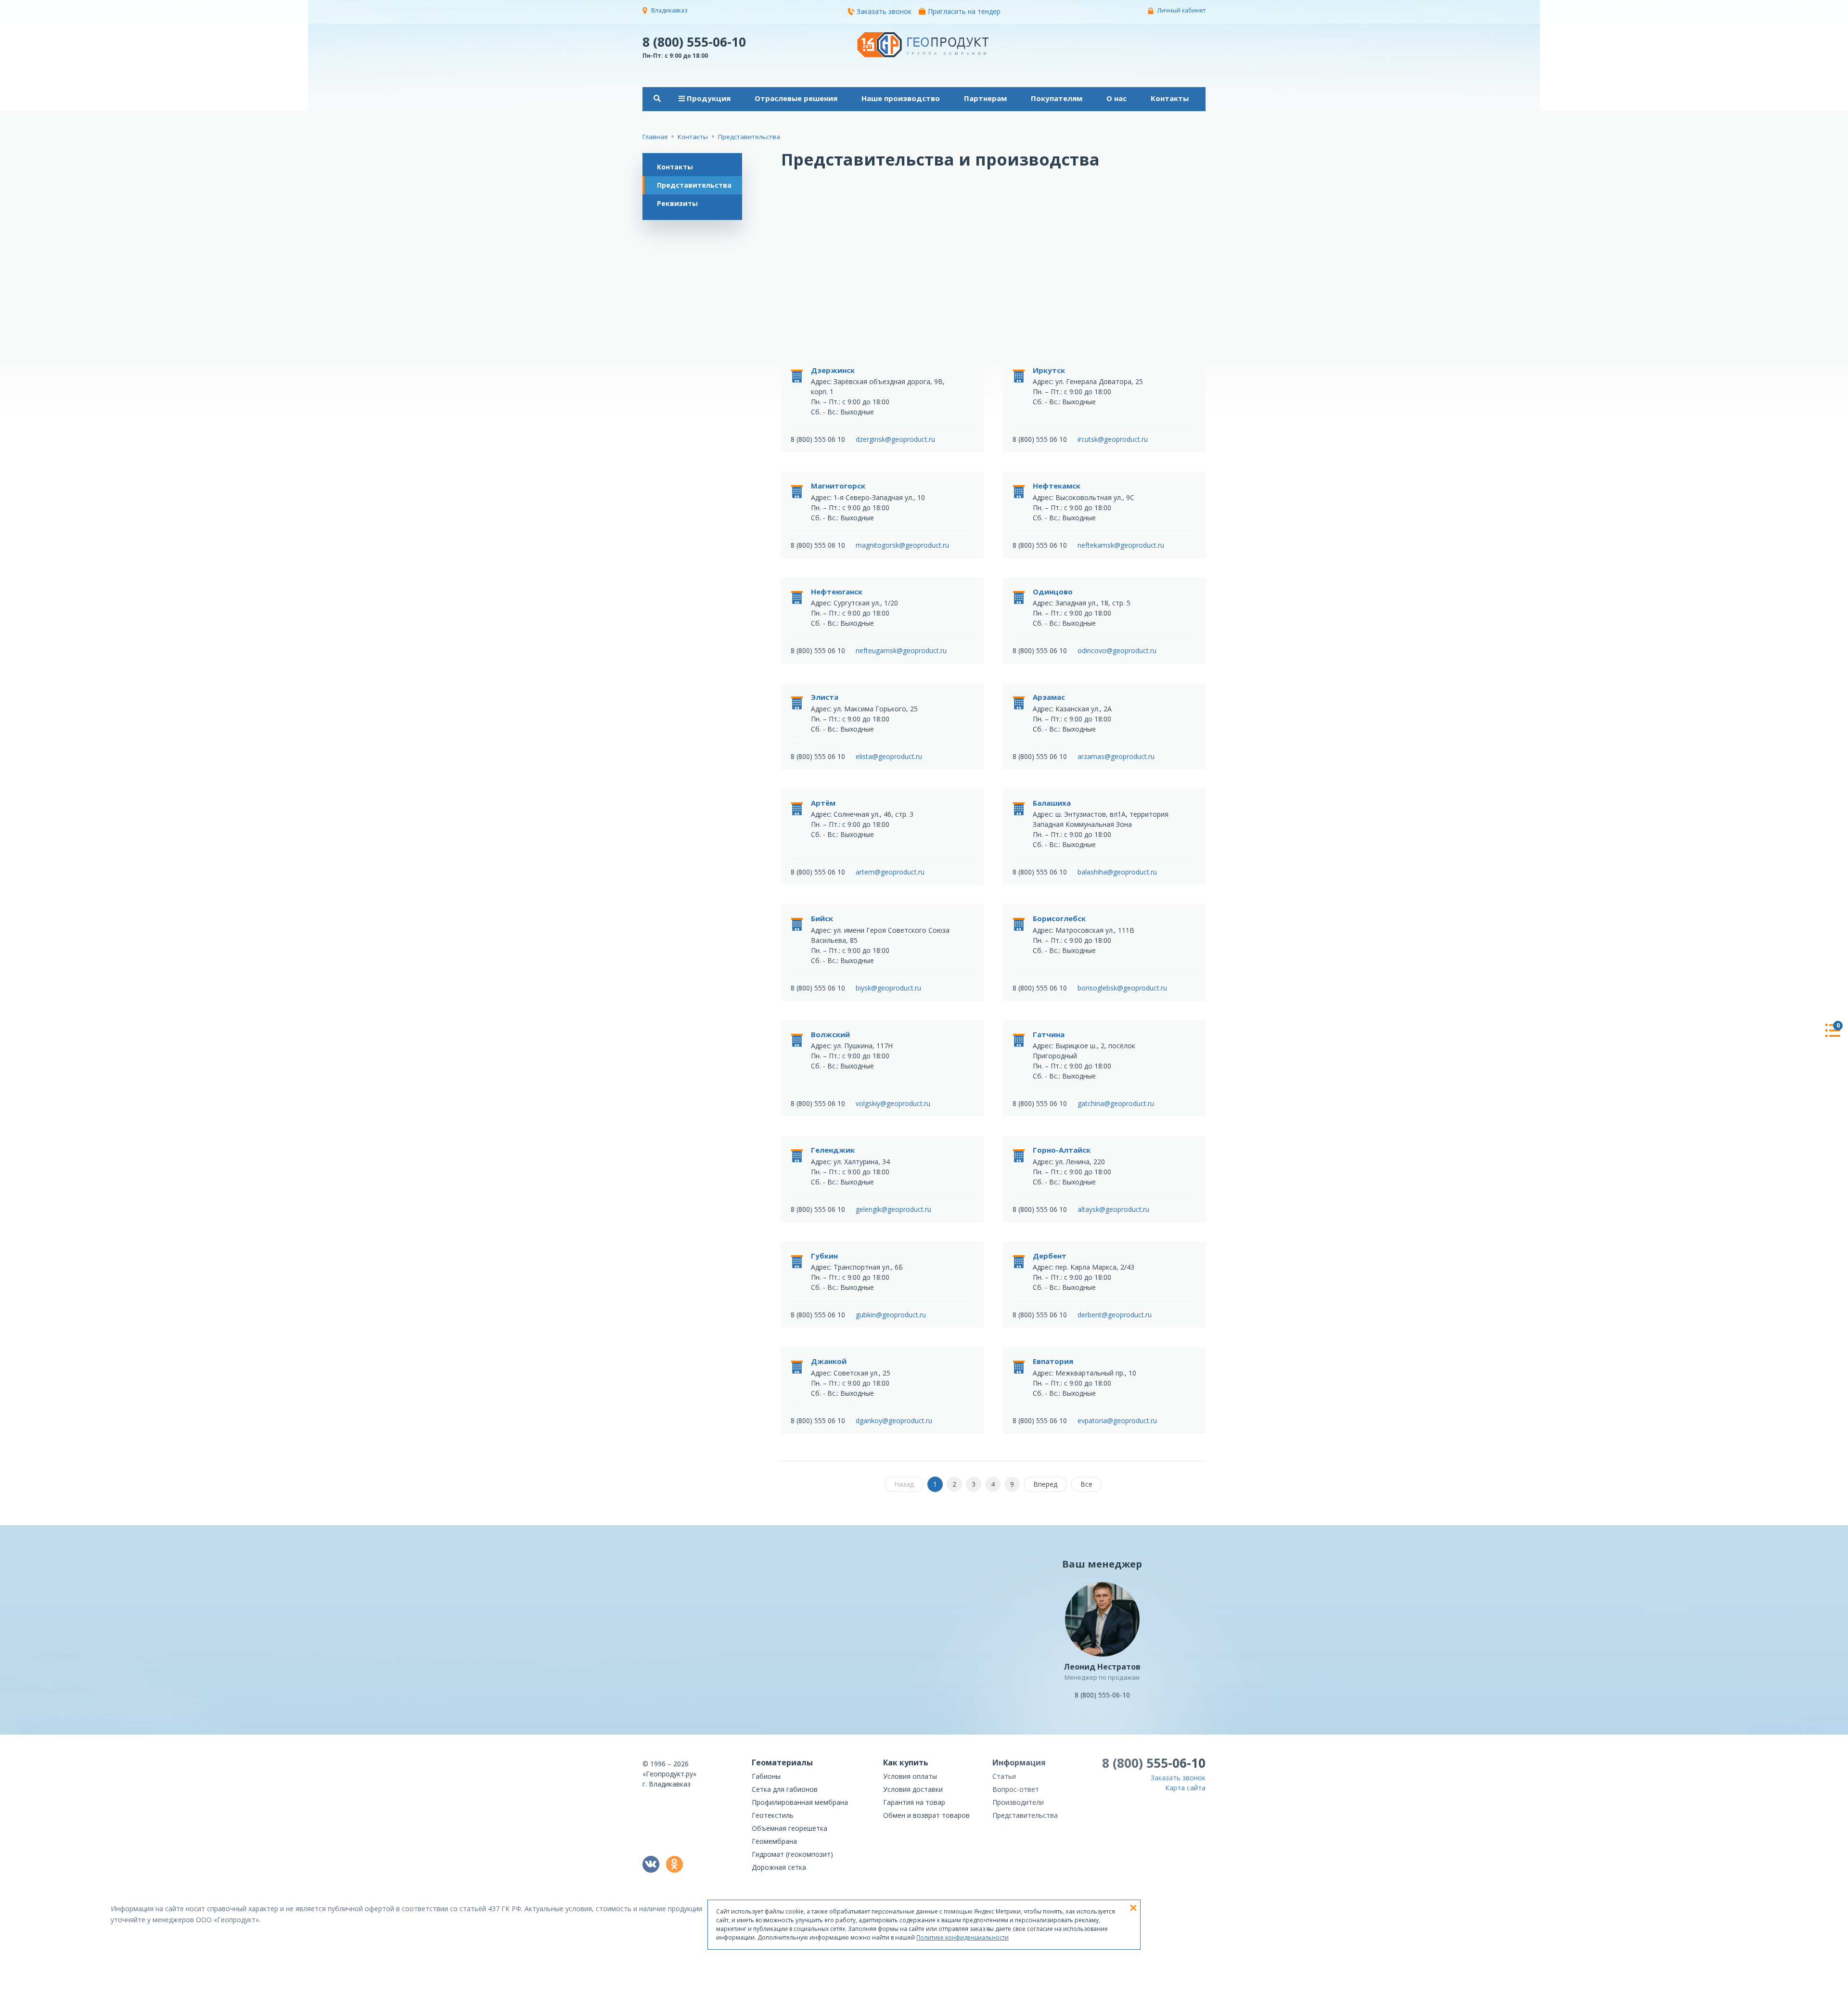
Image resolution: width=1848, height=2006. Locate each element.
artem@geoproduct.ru (890, 872)
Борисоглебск (1059, 918)
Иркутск (1049, 370)
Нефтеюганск (837, 592)
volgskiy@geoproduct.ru (893, 1103)
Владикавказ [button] (669, 10)
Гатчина (1049, 1034)
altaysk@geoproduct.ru (1113, 1209)
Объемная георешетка (789, 1828)
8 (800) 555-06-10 (694, 41)
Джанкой (829, 1361)
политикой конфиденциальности (1157, 1999)
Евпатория (1053, 1361)
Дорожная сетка (779, 1867)
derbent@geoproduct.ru (1115, 1315)
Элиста (825, 697)
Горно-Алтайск (1062, 1150)
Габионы (766, 1776)
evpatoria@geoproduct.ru (1117, 1421)
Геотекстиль (773, 1815)
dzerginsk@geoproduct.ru (895, 439)
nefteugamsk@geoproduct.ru (901, 650)
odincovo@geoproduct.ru (1117, 650)
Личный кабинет (1181, 10)
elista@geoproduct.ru (889, 756)
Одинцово (1053, 592)
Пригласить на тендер (964, 11)
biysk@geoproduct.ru (888, 988)
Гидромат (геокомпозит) (792, 1854)
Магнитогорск (838, 486)
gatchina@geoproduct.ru (1116, 1103)
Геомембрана (774, 1841)
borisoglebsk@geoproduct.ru (1122, 988)
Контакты (675, 167)
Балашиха (1052, 803)
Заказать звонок (884, 11)
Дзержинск (833, 370)
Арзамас (1049, 697)
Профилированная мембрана (800, 1802)
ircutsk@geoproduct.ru (1113, 439)
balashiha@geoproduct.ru (1117, 872)
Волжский (830, 1034)
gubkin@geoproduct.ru (891, 1315)
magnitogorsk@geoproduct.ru (902, 545)
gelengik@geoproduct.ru (893, 1209)
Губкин (824, 1256)
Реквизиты (677, 203)
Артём (823, 803)
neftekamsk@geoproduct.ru (1121, 545)
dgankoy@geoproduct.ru (894, 1421)
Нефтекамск (1057, 486)
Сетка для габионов (785, 1789)
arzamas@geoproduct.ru (1116, 756)
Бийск (822, 918)
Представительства (694, 185)
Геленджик (833, 1150)
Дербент (1050, 1256)
